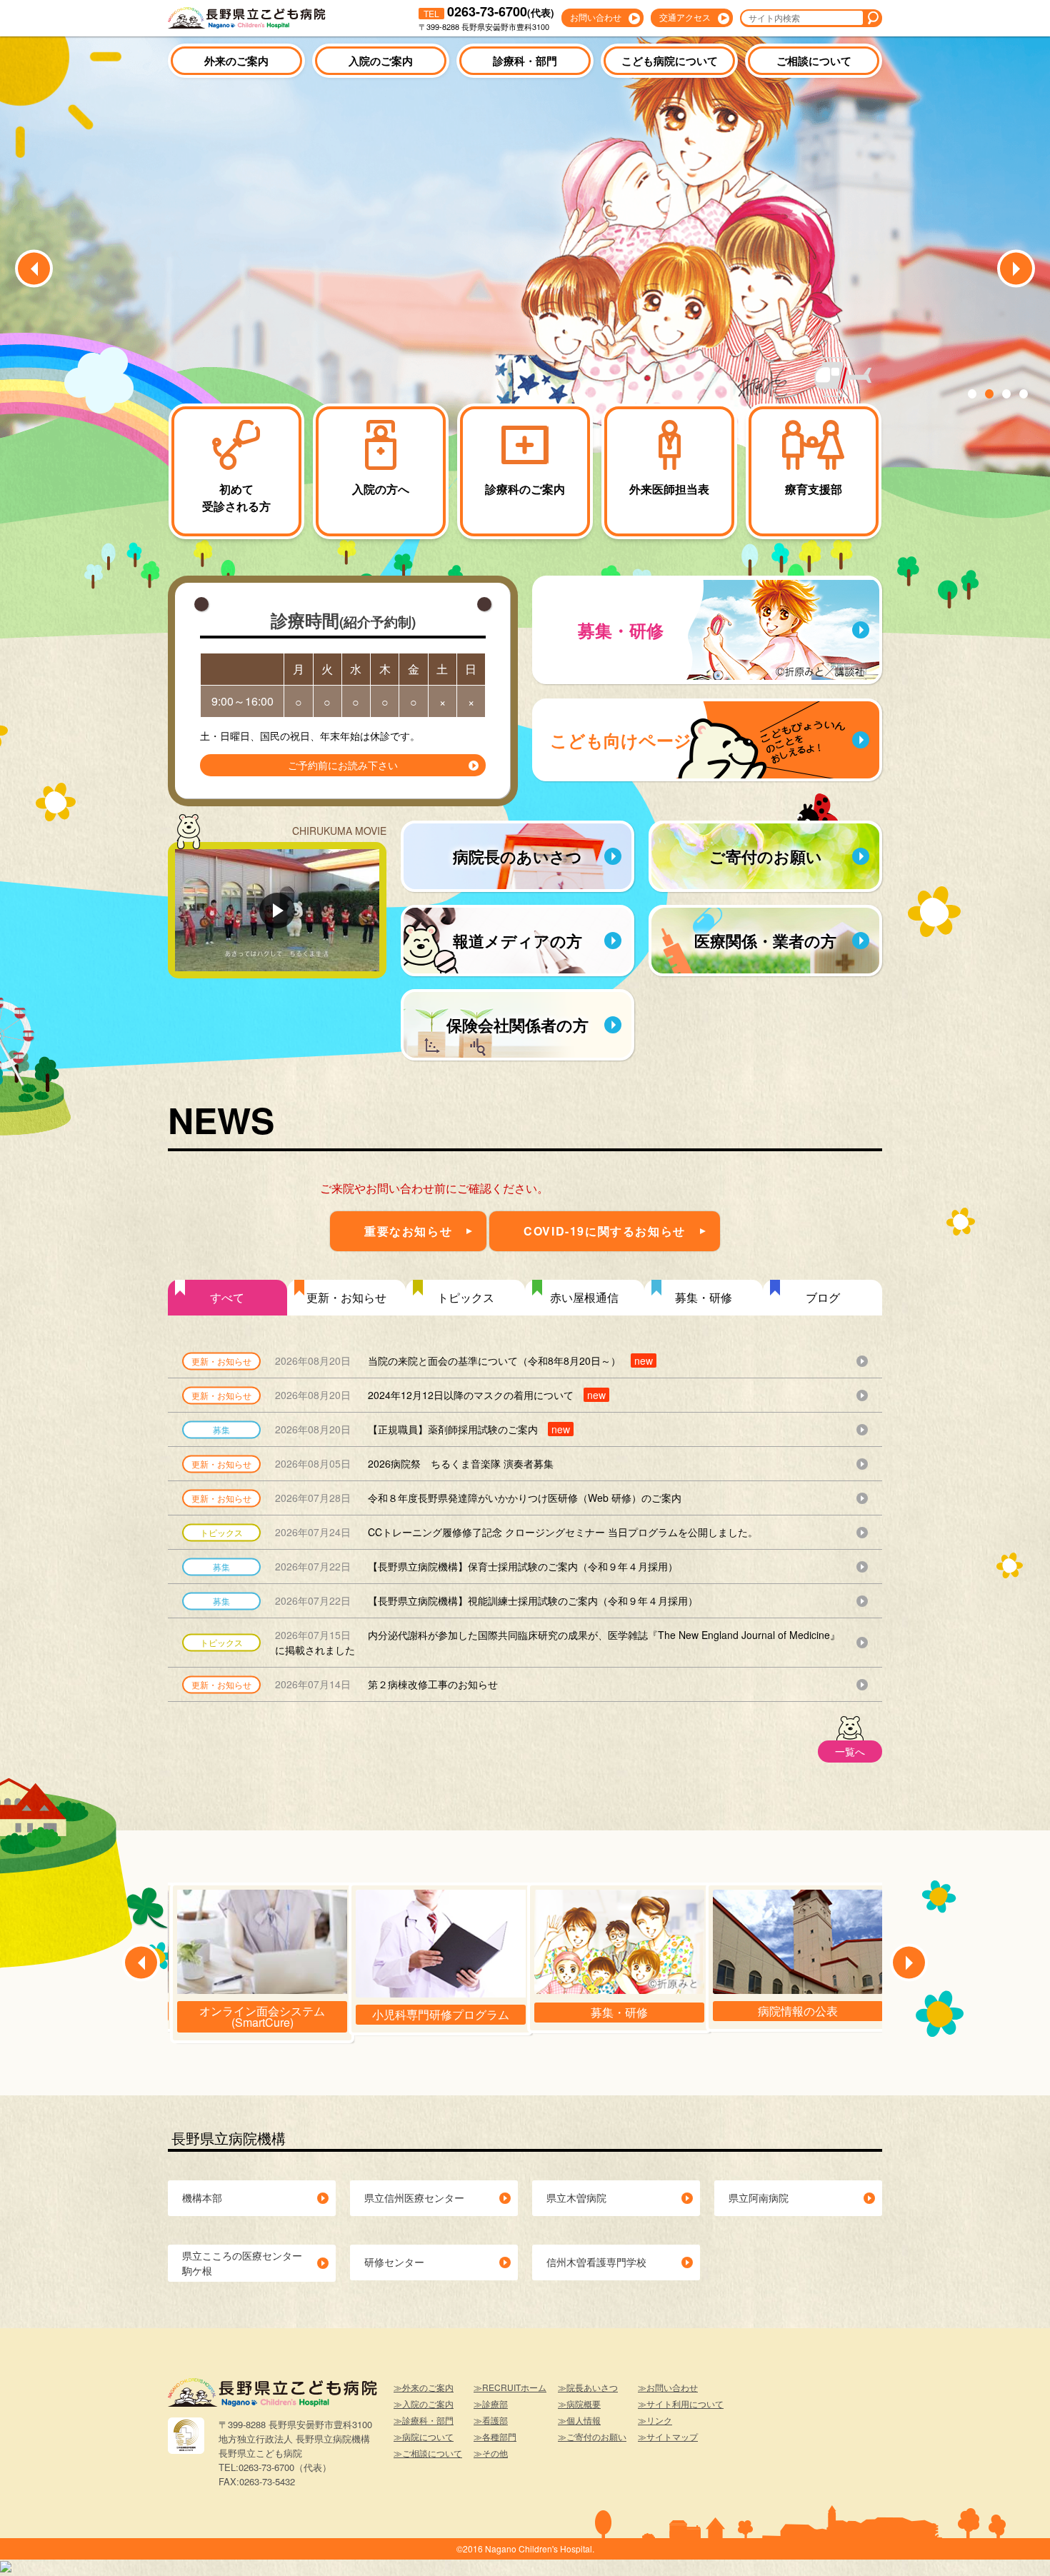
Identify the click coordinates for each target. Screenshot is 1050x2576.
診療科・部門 (525, 61)
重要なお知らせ (408, 1231)
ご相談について (814, 61)
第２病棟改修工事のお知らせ (386, 1684)
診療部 (495, 2404)
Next (1016, 269)
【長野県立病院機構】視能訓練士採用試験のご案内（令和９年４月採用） (486, 1600)
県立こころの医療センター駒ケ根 (242, 2263)
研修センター (394, 2262)
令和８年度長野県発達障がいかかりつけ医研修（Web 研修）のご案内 (478, 1498)
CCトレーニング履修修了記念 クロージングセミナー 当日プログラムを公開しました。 (516, 1532)
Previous (34, 269)
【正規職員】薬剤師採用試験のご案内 (422, 1429)
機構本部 (202, 2197)
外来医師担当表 (669, 489)
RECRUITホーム (514, 2387)
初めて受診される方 (236, 497)
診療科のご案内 (525, 489)
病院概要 (584, 2404)
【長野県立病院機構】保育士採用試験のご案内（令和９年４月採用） (476, 1566)
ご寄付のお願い (596, 2436)
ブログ (823, 1297)
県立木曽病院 (576, 2197)
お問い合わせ (596, 17)
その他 (495, 2453)
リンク (659, 2420)
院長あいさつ (592, 2387)
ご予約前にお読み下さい (343, 765)
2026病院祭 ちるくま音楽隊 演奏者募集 (414, 1463)
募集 (221, 1429)
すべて (227, 1297)
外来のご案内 (236, 61)
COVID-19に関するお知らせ (605, 1231)
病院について (428, 2436)
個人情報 (584, 2420)
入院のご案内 (381, 61)
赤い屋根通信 (584, 1297)
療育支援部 (814, 489)
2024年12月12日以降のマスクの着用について (440, 1395)
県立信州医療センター (414, 2197)
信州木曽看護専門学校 (596, 2262)
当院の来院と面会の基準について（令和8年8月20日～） (464, 1360)
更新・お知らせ (346, 1297)
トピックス (466, 1297)
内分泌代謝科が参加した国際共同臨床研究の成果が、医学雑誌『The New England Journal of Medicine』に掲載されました (557, 1642)
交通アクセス (685, 17)
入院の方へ (381, 489)
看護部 (495, 2420)
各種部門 (499, 2436)
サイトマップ (672, 2436)
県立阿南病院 (759, 2197)
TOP (1014, 2544)
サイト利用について (685, 2404)
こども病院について (670, 61)
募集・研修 (704, 1297)
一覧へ (850, 1751)
